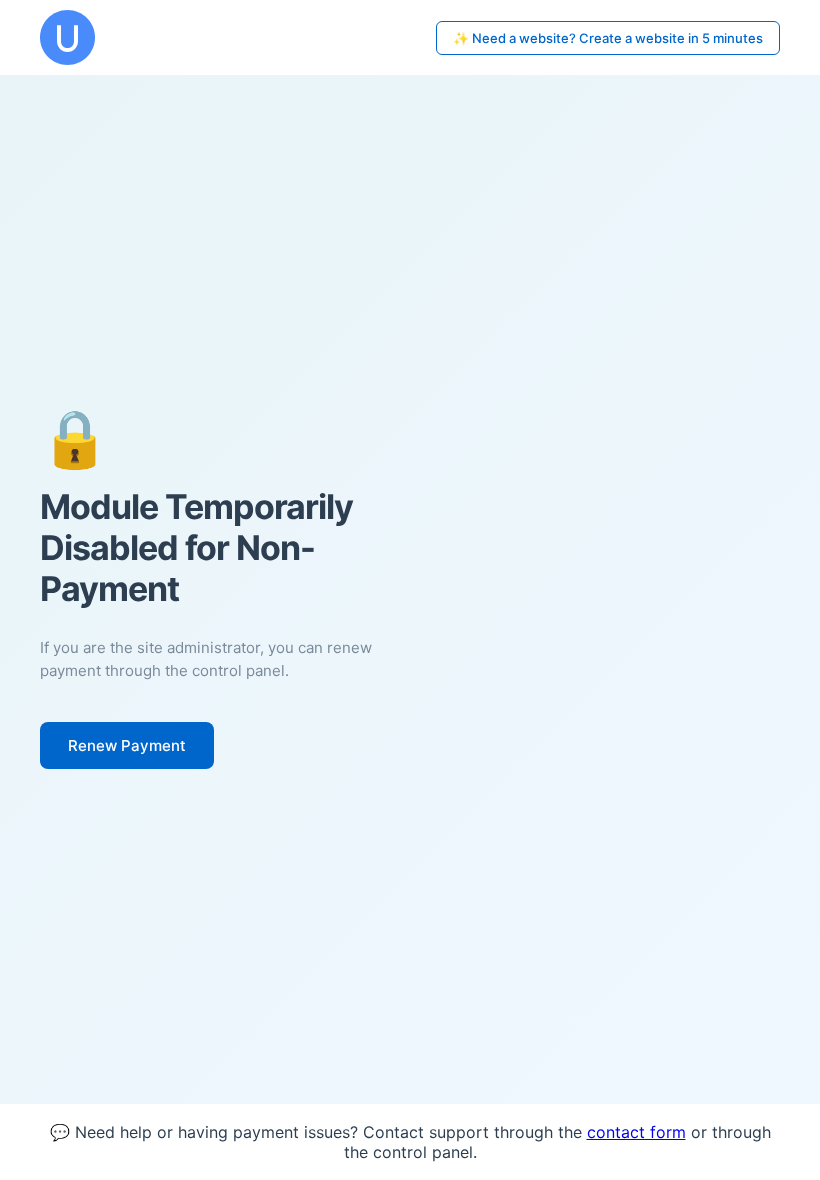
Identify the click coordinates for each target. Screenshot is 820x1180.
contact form (636, 1132)
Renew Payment (127, 745)
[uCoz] (67, 37)
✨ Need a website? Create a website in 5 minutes (608, 38)
